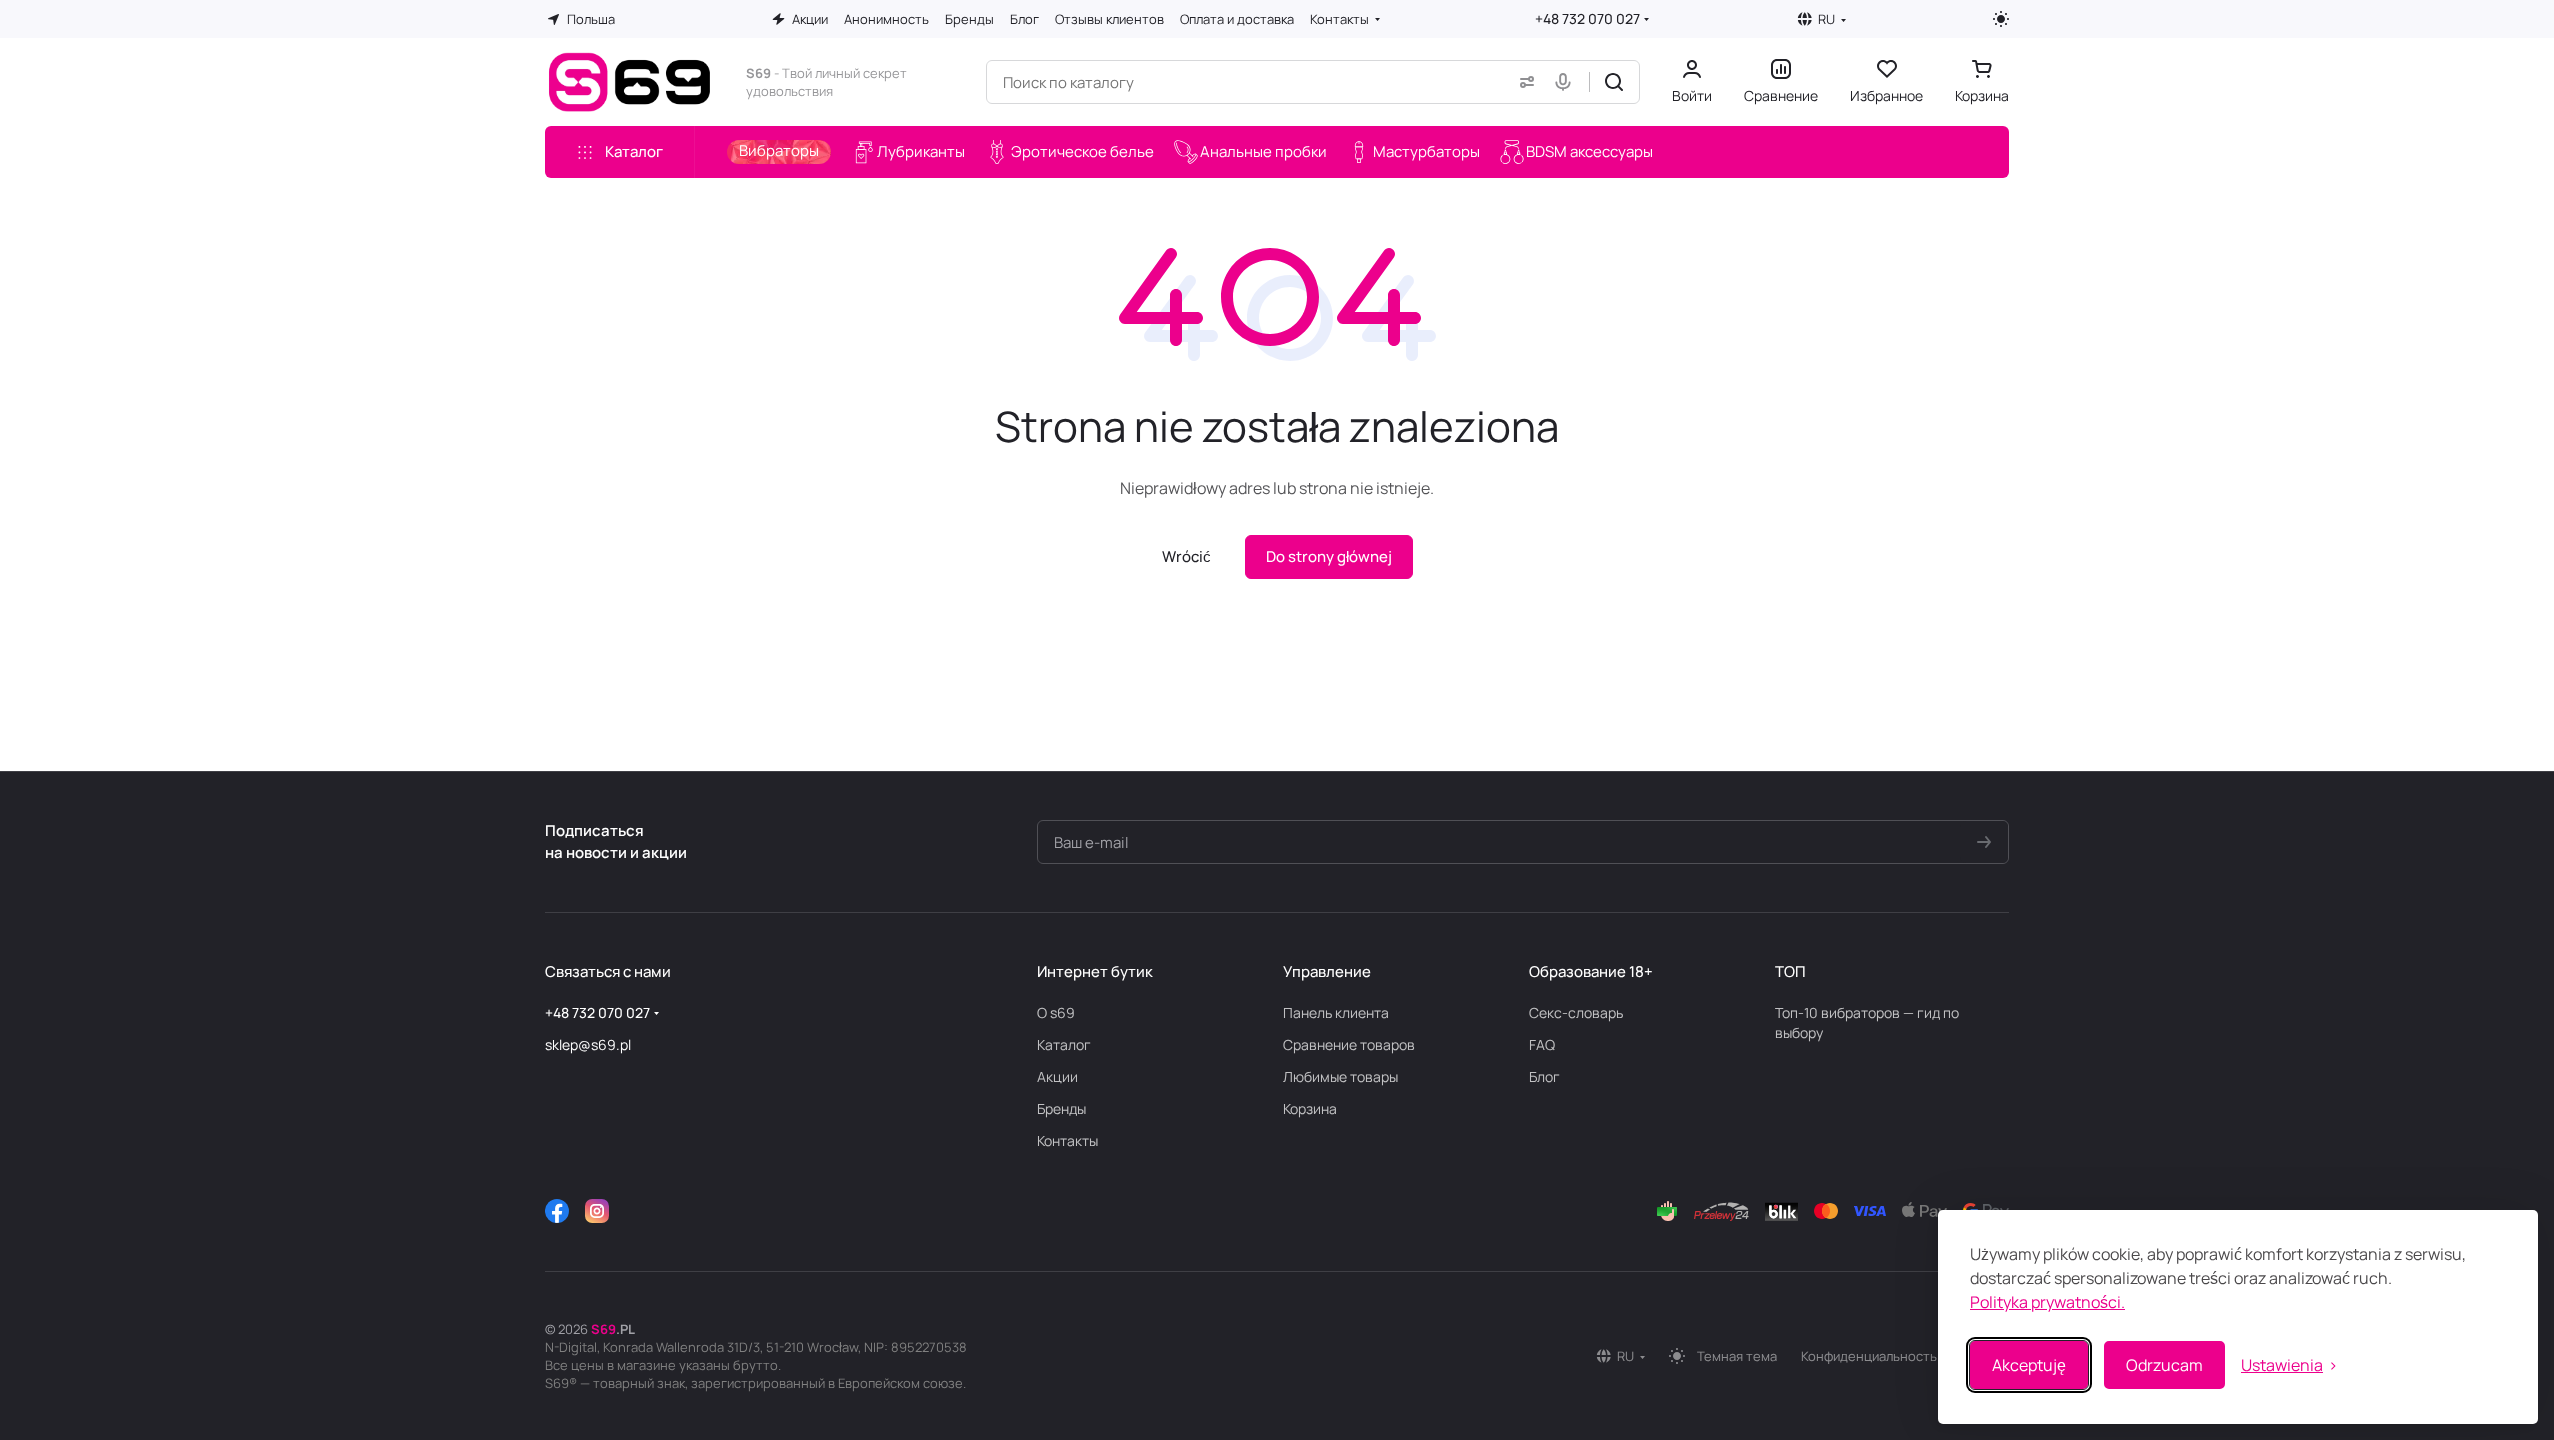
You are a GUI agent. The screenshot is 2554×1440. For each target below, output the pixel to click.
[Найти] (1614, 82)
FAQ (1542, 1044)
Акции (1057, 1076)
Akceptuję (2029, 1365)
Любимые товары (1340, 1076)
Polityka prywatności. (2047, 1302)
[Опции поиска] (1523, 82)
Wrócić (1186, 556)
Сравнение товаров (1349, 1044)
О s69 (1056, 1012)
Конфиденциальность (1869, 1356)
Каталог (1064, 1044)
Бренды (1061, 1108)
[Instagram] (597, 1211)
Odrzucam (2164, 1365)
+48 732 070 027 (1587, 18)
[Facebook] (557, 1211)
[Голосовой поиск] (1567, 82)
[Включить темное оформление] (2001, 19)
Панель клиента (1336, 1012)
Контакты (1067, 1140)
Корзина (1310, 1108)
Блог (1544, 1076)
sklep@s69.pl (588, 1044)
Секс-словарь (1576, 1012)
